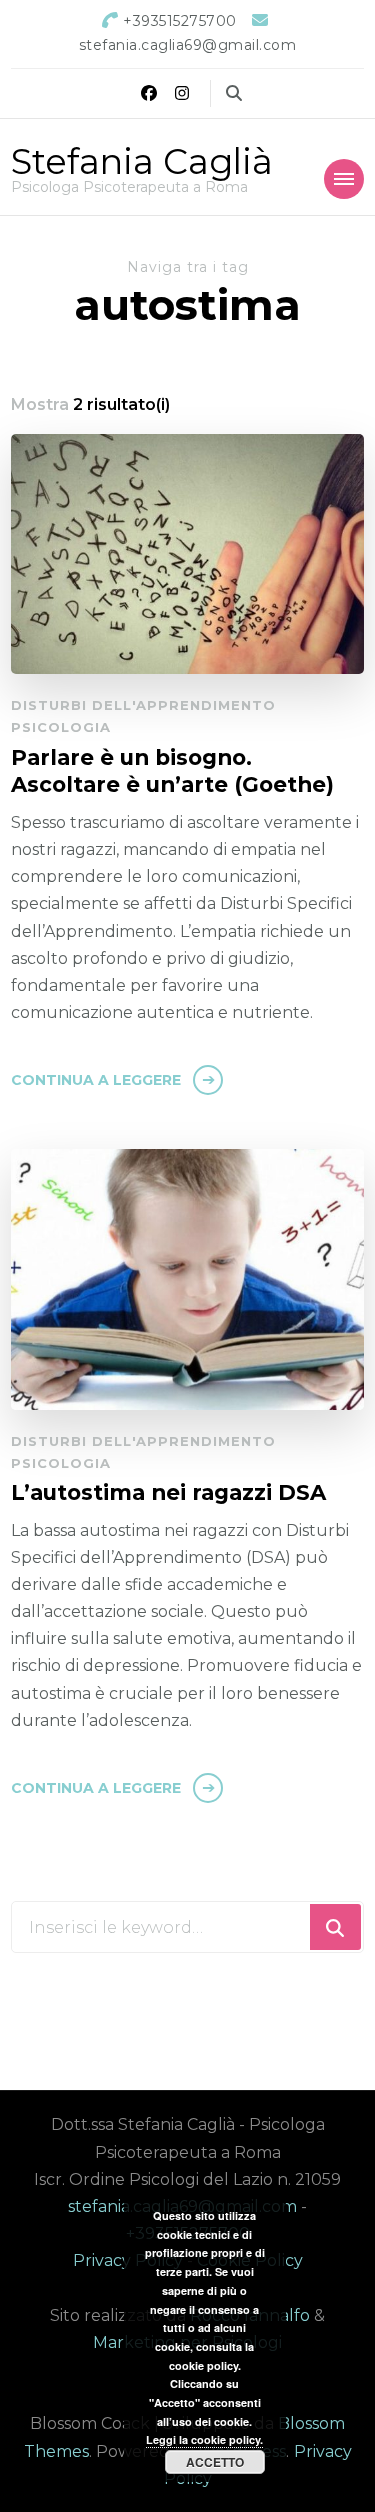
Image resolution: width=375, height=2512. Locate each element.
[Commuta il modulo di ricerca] (234, 93)
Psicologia (61, 727)
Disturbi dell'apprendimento (143, 705)
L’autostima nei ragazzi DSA (168, 1492)
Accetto (215, 2462)
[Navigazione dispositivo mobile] (344, 179)
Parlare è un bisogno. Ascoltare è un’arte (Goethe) (172, 771)
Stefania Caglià (142, 161)
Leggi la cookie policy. (204, 2439)
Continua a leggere (96, 1080)
